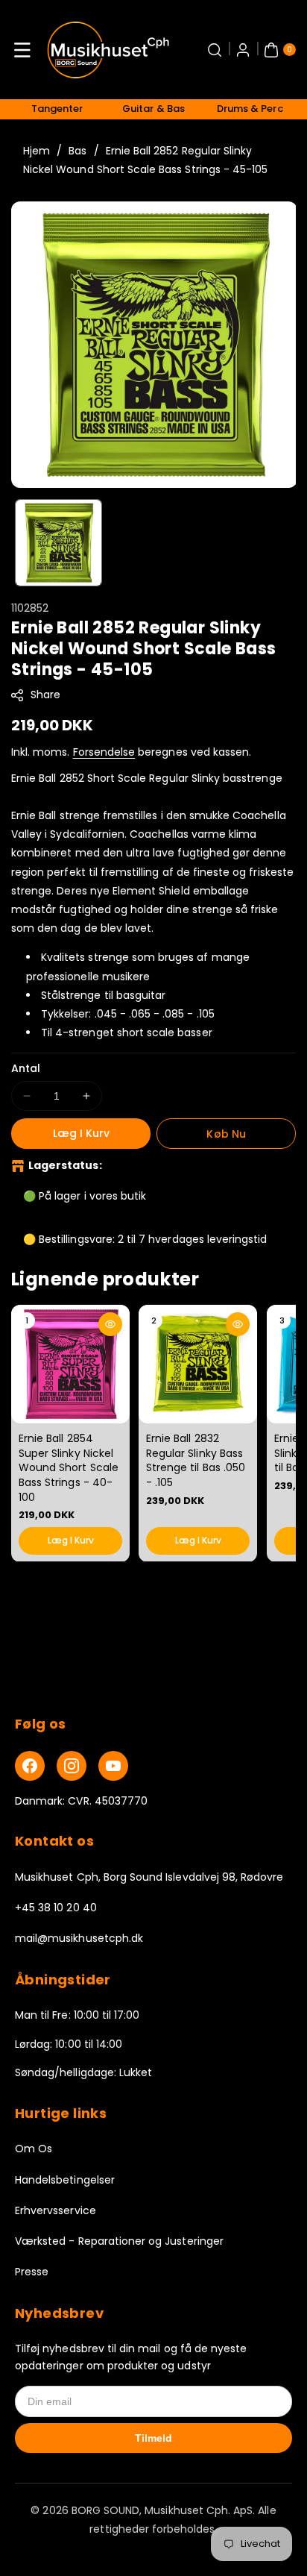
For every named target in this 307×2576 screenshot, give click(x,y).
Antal (26, 1068)
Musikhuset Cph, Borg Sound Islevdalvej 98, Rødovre (149, 1877)
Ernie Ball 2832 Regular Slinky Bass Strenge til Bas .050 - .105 (196, 1460)
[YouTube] (113, 1766)
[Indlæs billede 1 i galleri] (58, 543)
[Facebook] (30, 1766)
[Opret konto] (243, 50)
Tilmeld (153, 2438)
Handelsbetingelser (65, 2180)
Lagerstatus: (65, 1165)
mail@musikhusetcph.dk (79, 1938)
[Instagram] (72, 1766)
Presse (32, 2272)
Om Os (34, 2149)
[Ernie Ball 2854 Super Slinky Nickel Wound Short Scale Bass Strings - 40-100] (70, 1364)
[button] (22, 50)
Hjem (37, 151)
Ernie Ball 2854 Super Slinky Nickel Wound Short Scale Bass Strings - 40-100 (69, 1467)
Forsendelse (104, 752)
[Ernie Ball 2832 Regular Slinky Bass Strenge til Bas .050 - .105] (198, 1364)
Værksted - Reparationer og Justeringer (119, 2241)
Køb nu (226, 1134)
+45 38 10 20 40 (56, 1908)
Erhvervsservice (56, 2210)
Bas (77, 151)
